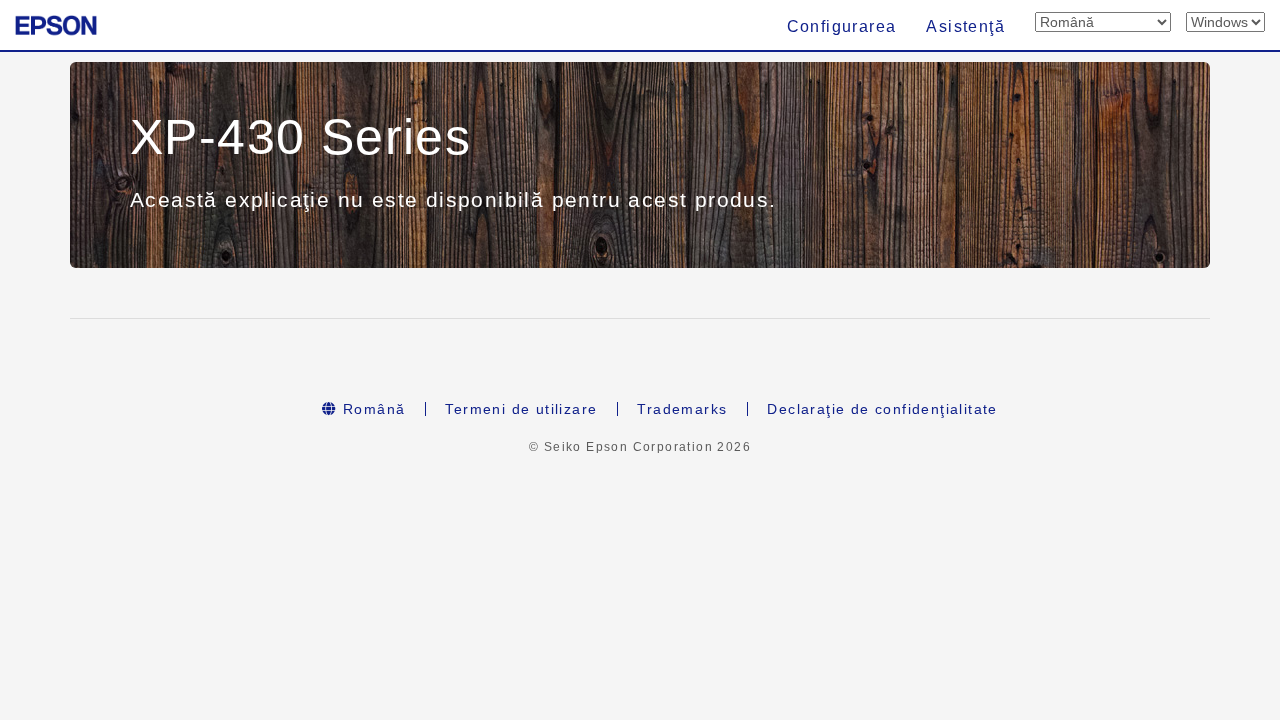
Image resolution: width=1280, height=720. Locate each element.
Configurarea (842, 26)
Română (372, 409)
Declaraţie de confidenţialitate (882, 409)
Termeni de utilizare (521, 409)
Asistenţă (965, 26)
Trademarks (682, 409)
